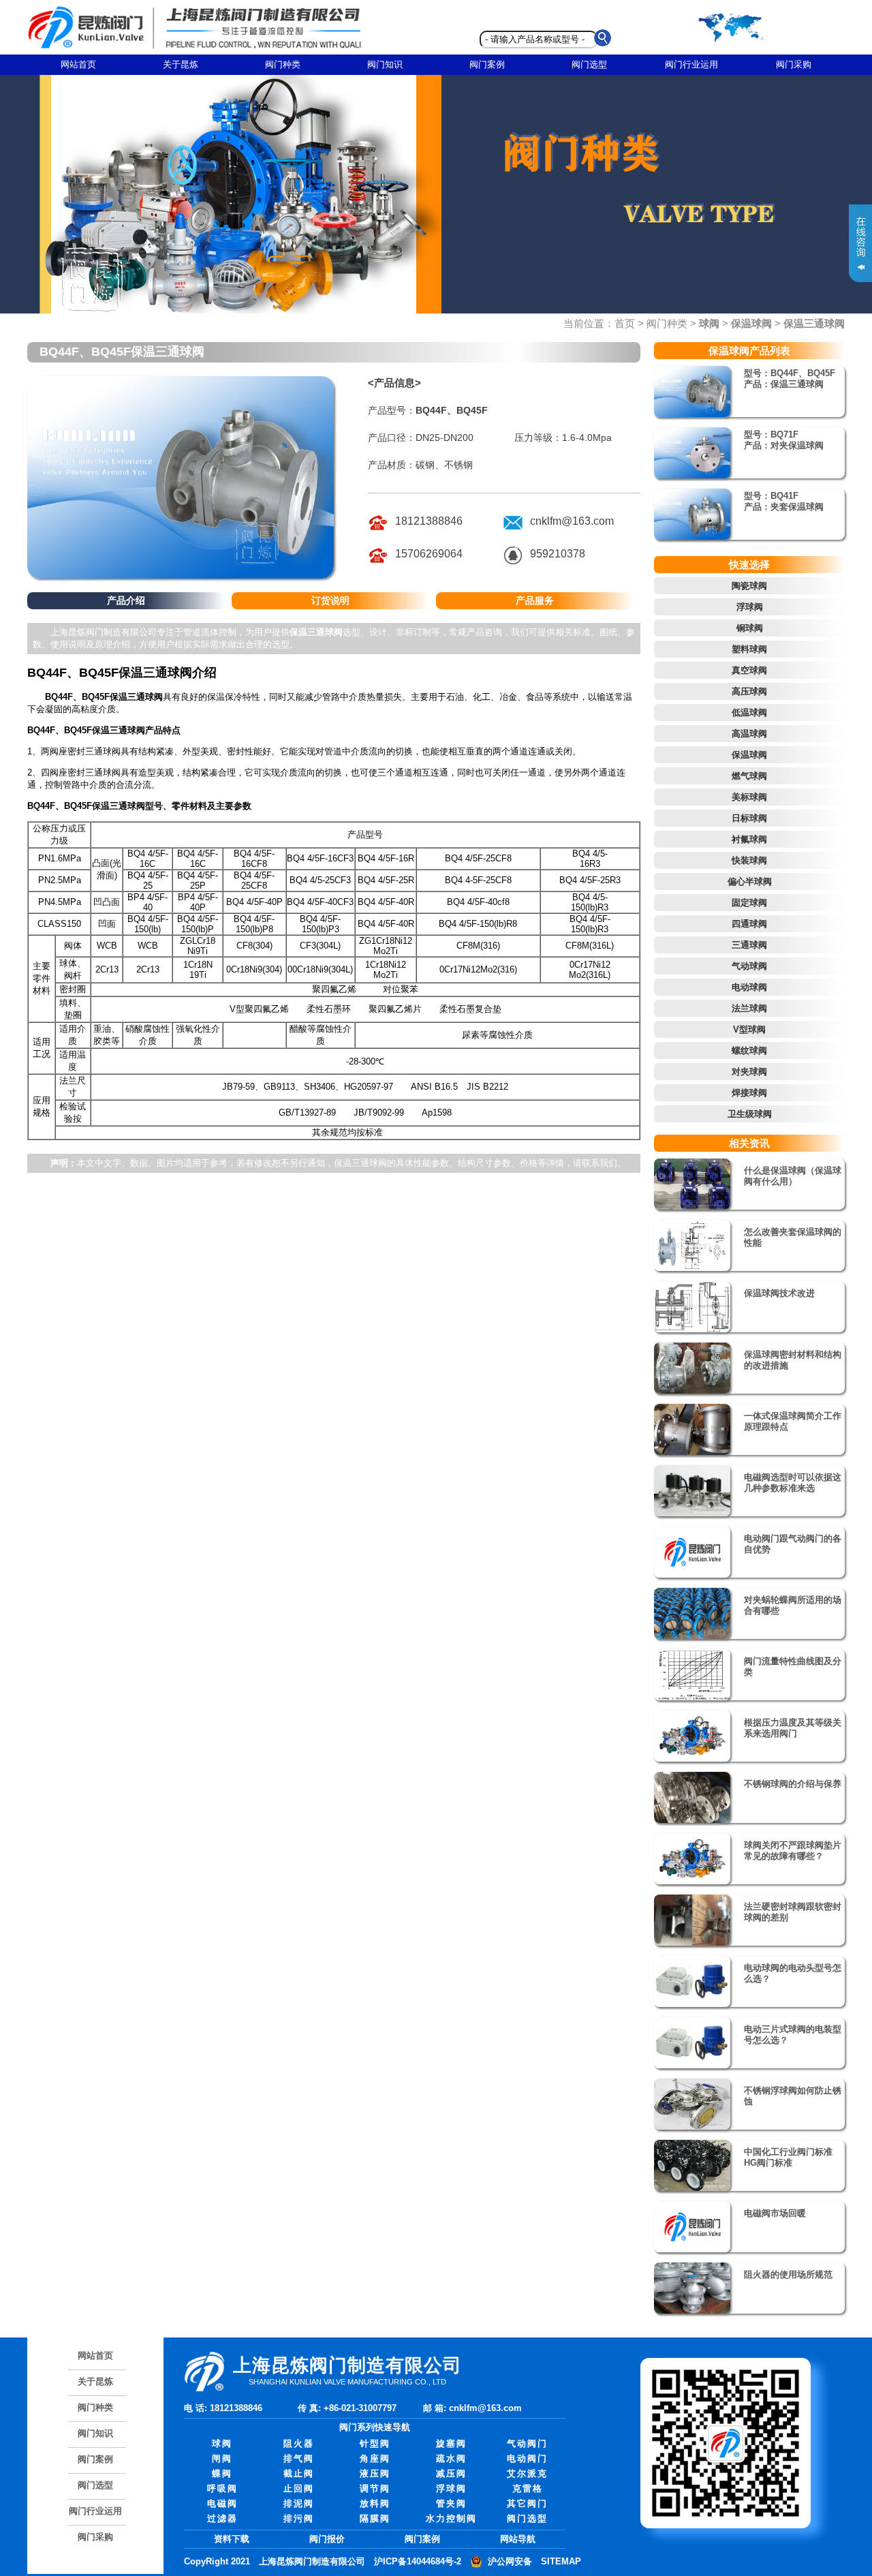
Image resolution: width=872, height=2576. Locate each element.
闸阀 (222, 2458)
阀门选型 (589, 64)
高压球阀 (749, 691)
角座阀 (375, 2458)
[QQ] (513, 563)
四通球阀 (749, 924)
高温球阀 (749, 734)
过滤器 (222, 2518)
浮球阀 (750, 607)
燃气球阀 (749, 776)
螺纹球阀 (749, 1051)
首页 (625, 323)
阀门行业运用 (691, 64)
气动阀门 (527, 2443)
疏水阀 (451, 2458)
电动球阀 (749, 987)
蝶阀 (222, 2473)
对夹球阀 (749, 1072)
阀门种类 (283, 64)
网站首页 (78, 64)
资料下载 (232, 2539)
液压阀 (375, 2473)
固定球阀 (749, 903)
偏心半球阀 (750, 881)
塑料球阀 (749, 649)
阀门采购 (794, 64)
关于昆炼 (181, 64)
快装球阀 (749, 860)
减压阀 (451, 2473)
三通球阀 (749, 945)
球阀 (222, 2443)
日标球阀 (749, 818)
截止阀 (299, 2473)
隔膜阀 (375, 2518)
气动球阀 (749, 966)
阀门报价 (327, 2539)
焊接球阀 (749, 1093)
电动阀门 (527, 2458)
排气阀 (299, 2458)
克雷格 (528, 2488)
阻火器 (299, 2443)
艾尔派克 (527, 2473)
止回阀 (299, 2488)
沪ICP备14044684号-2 (418, 2561)
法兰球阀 (749, 1008)
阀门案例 (487, 64)
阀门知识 (385, 64)
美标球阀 (749, 797)
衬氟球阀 (749, 839)
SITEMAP (561, 2561)
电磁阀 (222, 2503)
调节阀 (375, 2488)
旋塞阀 (451, 2443)
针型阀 (375, 2443)
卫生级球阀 (750, 1114)
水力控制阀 (451, 2518)
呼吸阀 (222, 2488)
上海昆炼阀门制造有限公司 (312, 2561)
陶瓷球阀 (749, 586)
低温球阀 (749, 712)
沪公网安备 (510, 2561)
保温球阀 (749, 755)
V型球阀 (749, 1029)
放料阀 (375, 2503)
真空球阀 (749, 670)
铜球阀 (750, 628)
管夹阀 (451, 2503)
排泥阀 (299, 2503)
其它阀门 (527, 2503)
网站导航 (518, 2539)
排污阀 (299, 2518)
